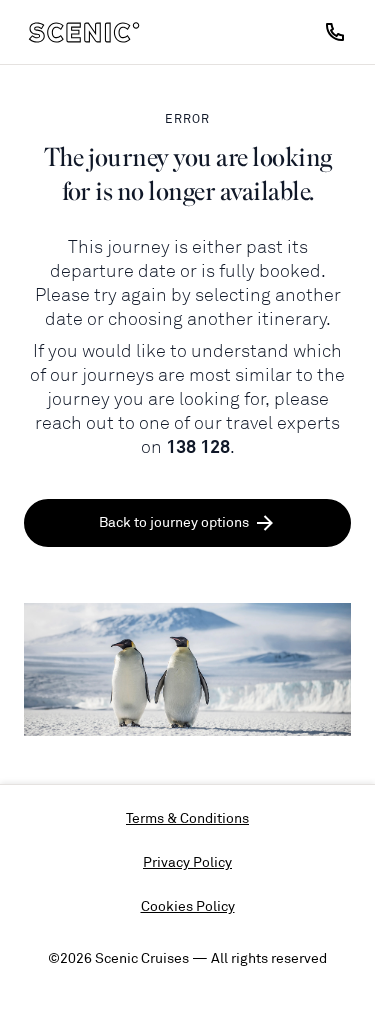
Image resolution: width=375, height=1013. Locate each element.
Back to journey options (174, 522)
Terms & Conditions (187, 818)
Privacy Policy (187, 862)
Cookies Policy (188, 906)
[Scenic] (84, 32)
